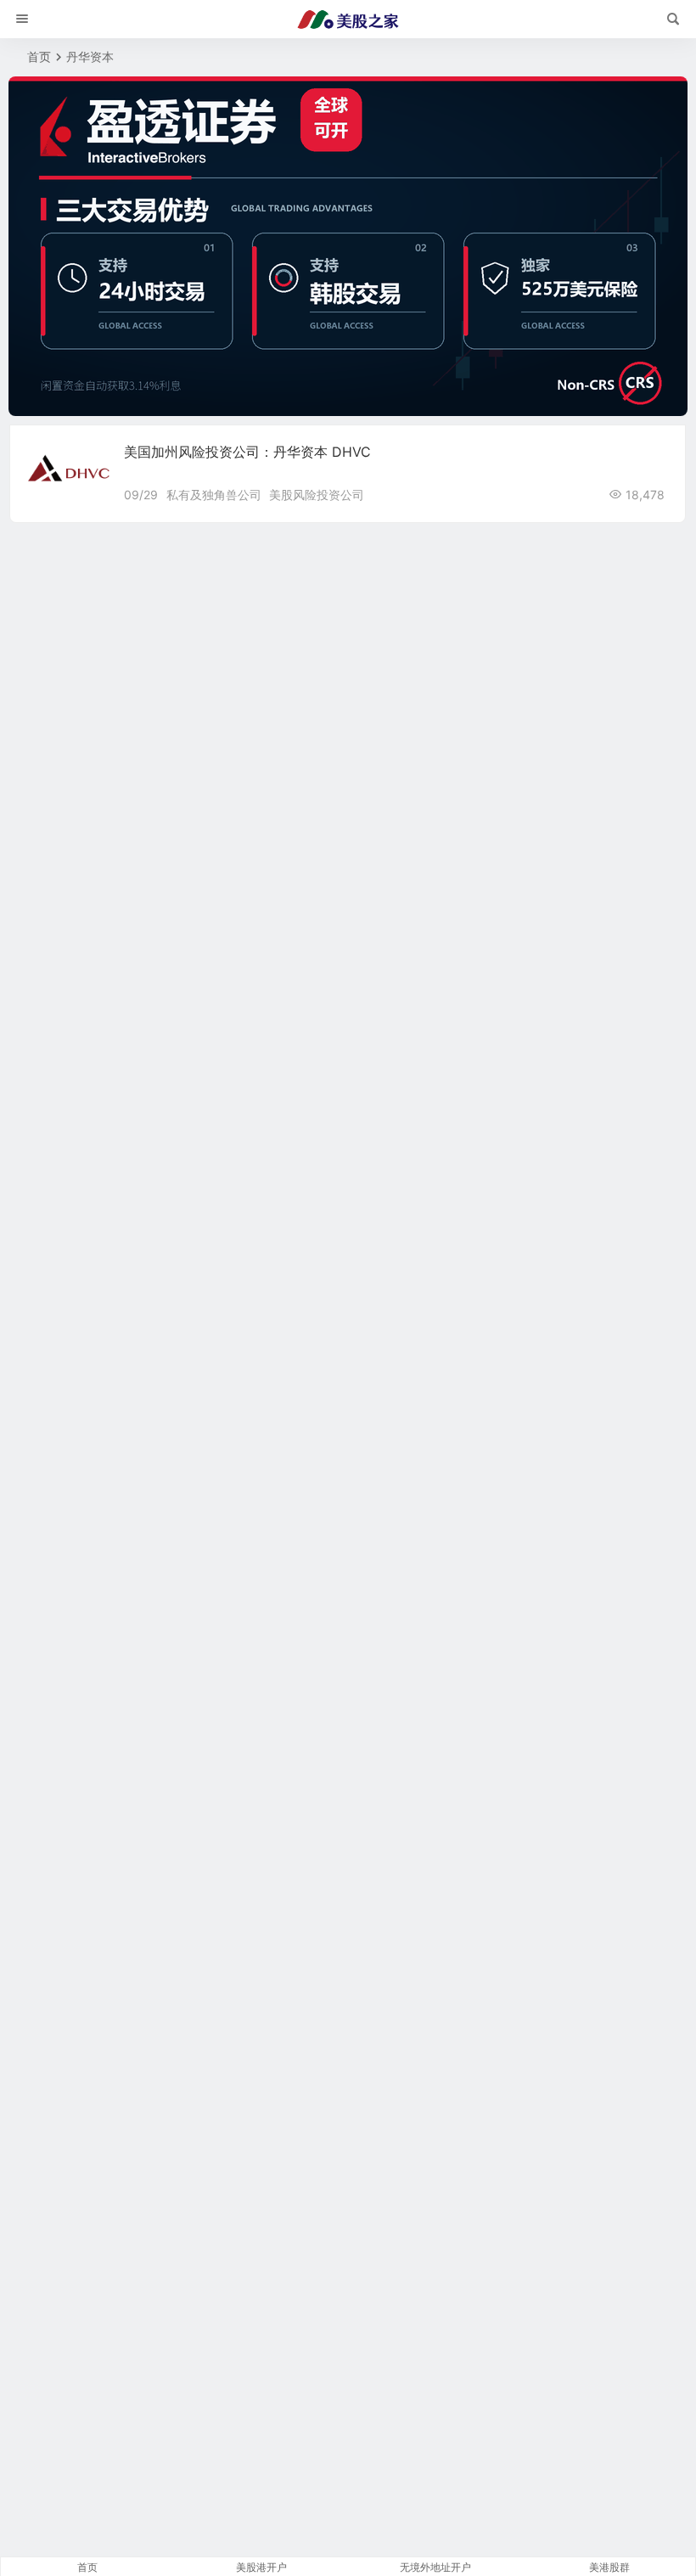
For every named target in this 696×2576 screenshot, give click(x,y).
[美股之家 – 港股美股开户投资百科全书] (348, 20)
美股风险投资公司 (317, 495)
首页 (39, 56)
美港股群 (609, 2567)
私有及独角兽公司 (214, 495)
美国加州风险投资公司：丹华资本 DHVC (247, 452)
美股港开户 (261, 2567)
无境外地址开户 (435, 2567)
